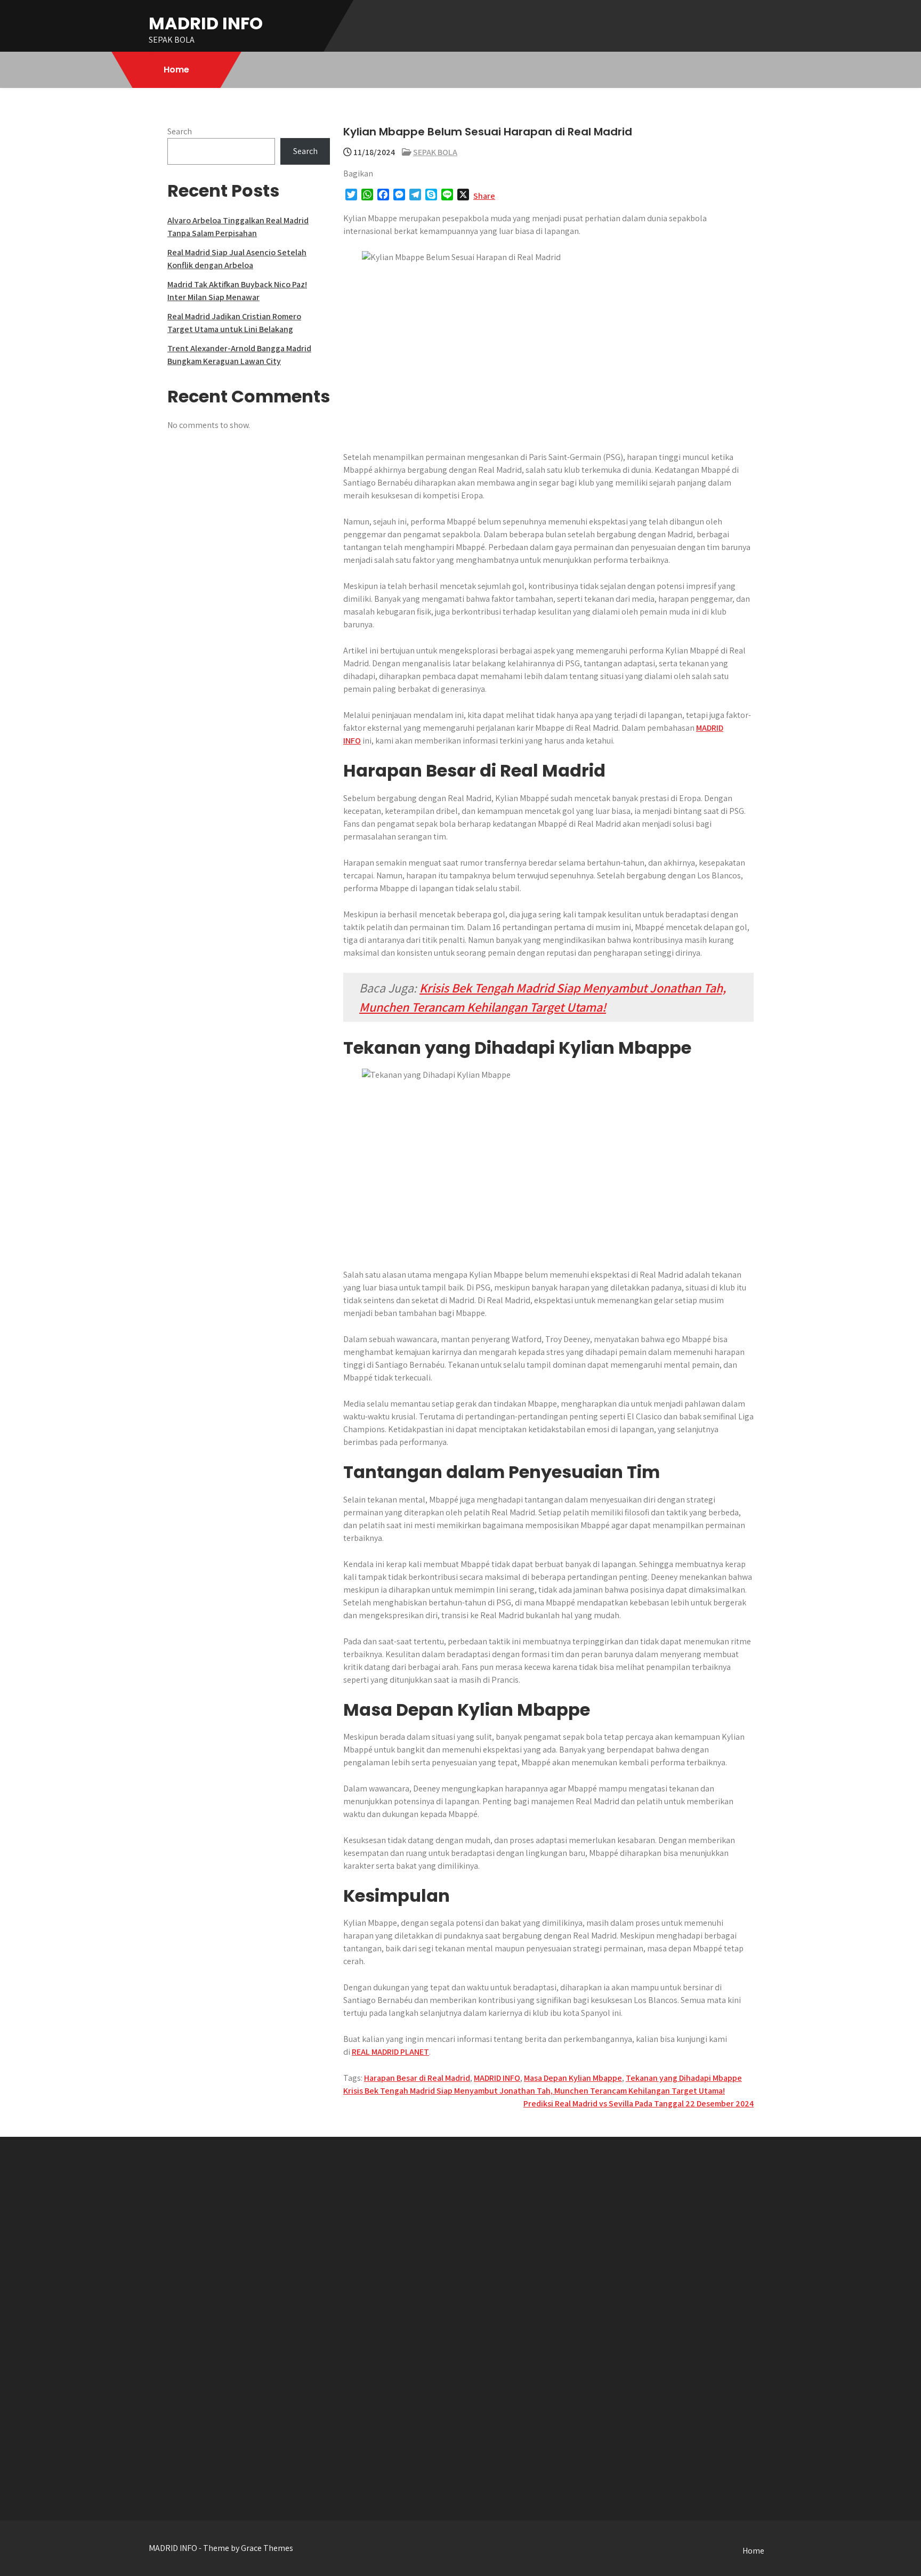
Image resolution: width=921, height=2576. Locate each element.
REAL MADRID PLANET (390, 2052)
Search (180, 131)
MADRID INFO (206, 23)
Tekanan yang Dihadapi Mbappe (684, 2078)
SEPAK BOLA (435, 152)
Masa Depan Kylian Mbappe (573, 2078)
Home (176, 70)
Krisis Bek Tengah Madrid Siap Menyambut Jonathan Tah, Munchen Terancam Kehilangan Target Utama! (534, 2091)
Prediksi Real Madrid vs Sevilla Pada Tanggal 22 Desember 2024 (639, 2103)
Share (484, 196)
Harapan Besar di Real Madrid (417, 2078)
